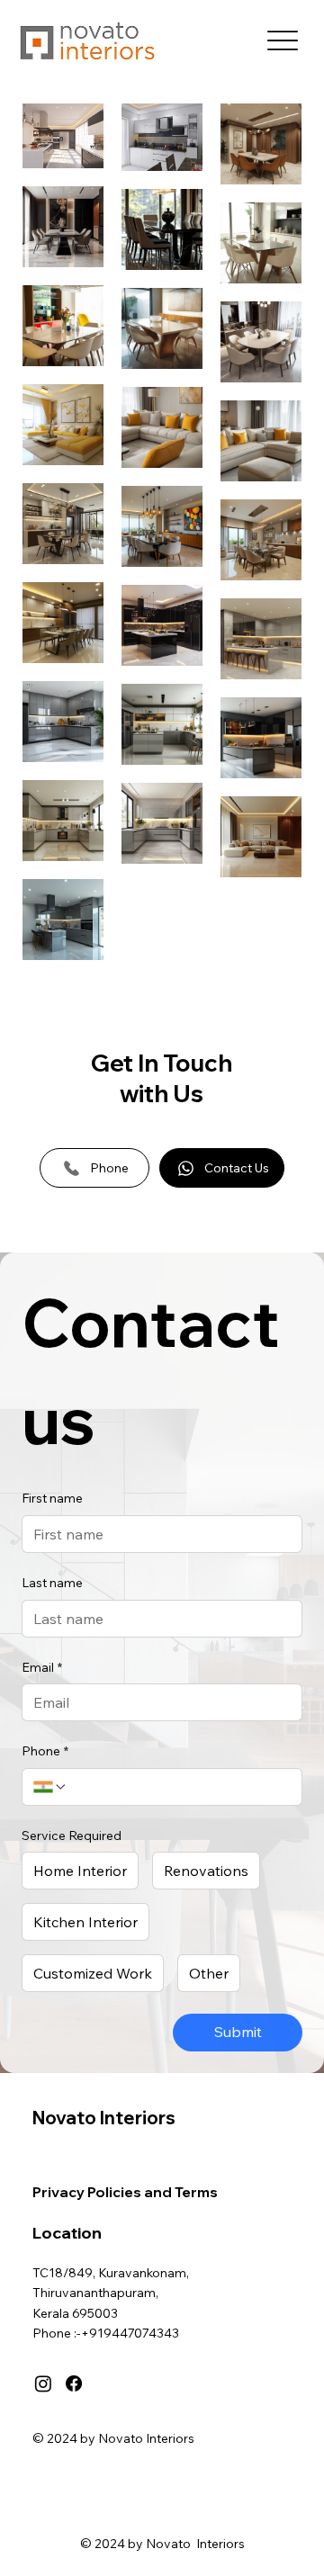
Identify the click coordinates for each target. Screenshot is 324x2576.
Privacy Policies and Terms (125, 2192)
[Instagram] (43, 2383)
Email (42, 1667)
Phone (45, 1751)
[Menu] (282, 41)
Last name (52, 1583)
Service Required (72, 1836)
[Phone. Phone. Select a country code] (50, 1787)
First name (52, 1498)
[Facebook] (74, 2383)
